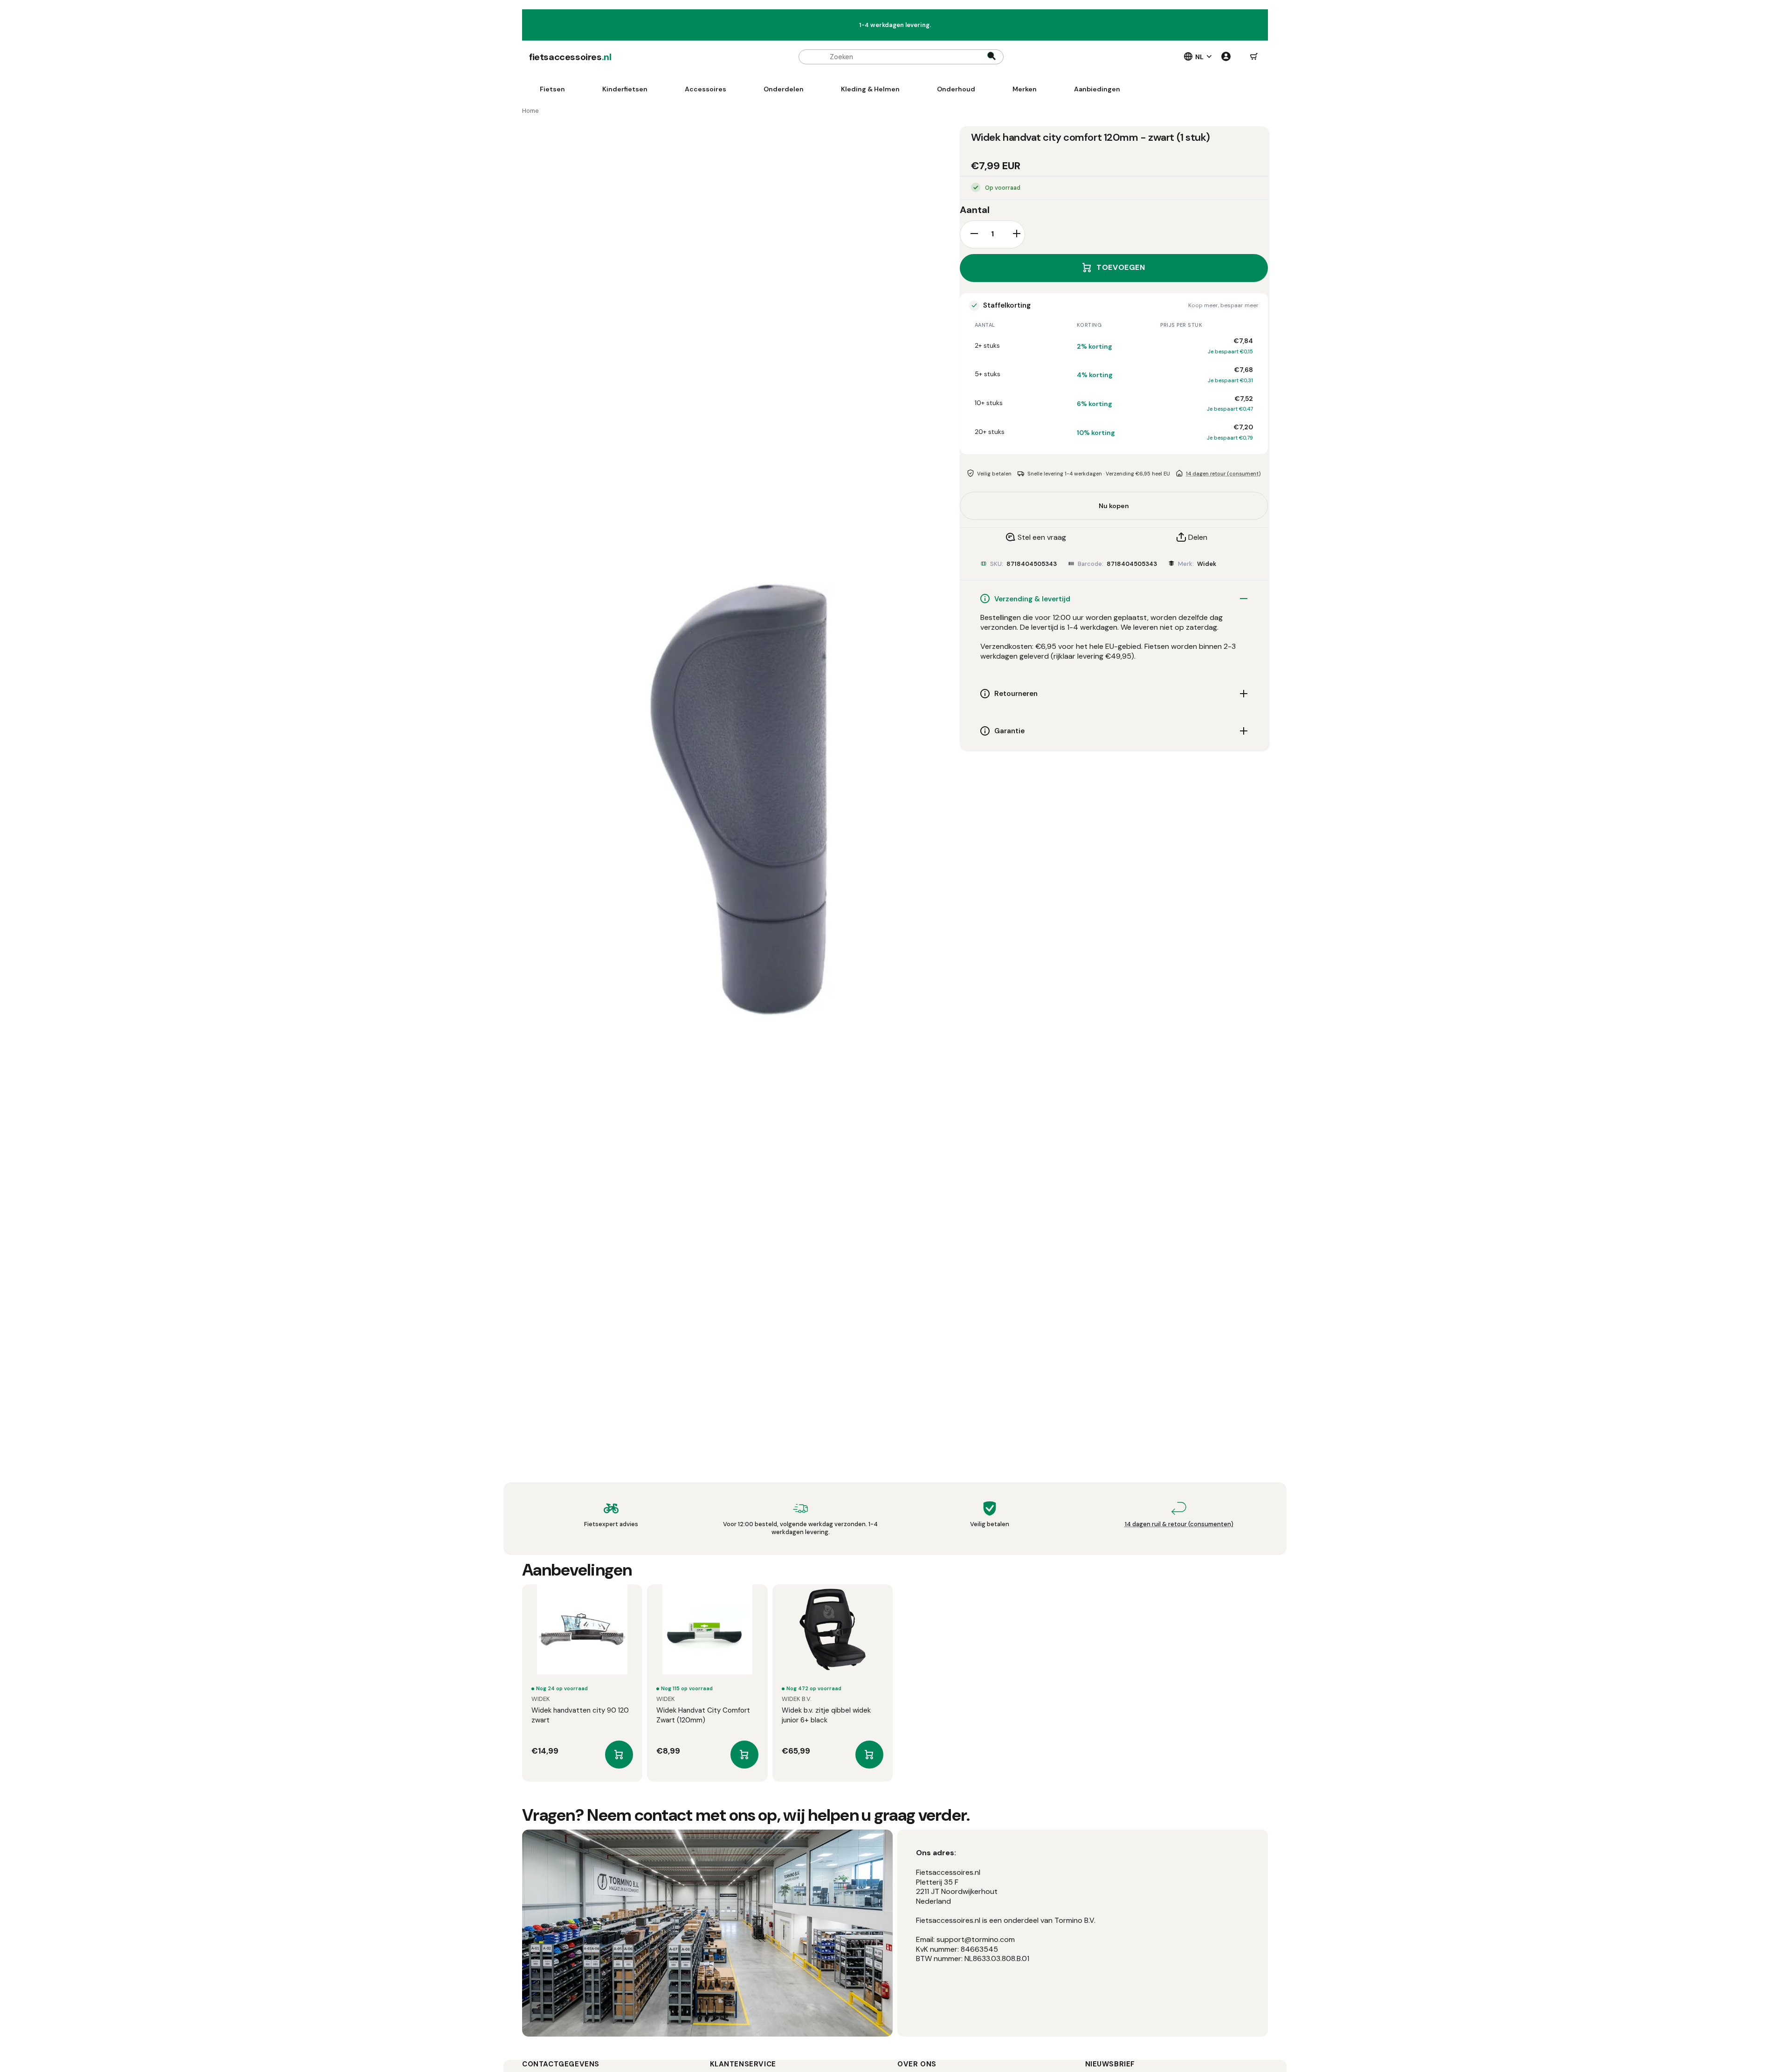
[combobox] (901, 57)
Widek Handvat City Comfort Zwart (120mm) (703, 1715)
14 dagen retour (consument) (1223, 473)
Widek (1207, 563)
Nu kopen (1114, 505)
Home (530, 111)
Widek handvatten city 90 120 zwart (580, 1715)
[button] (1254, 57)
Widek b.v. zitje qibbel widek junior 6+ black (826, 1715)
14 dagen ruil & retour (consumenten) (1179, 1524)
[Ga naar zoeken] (991, 57)
